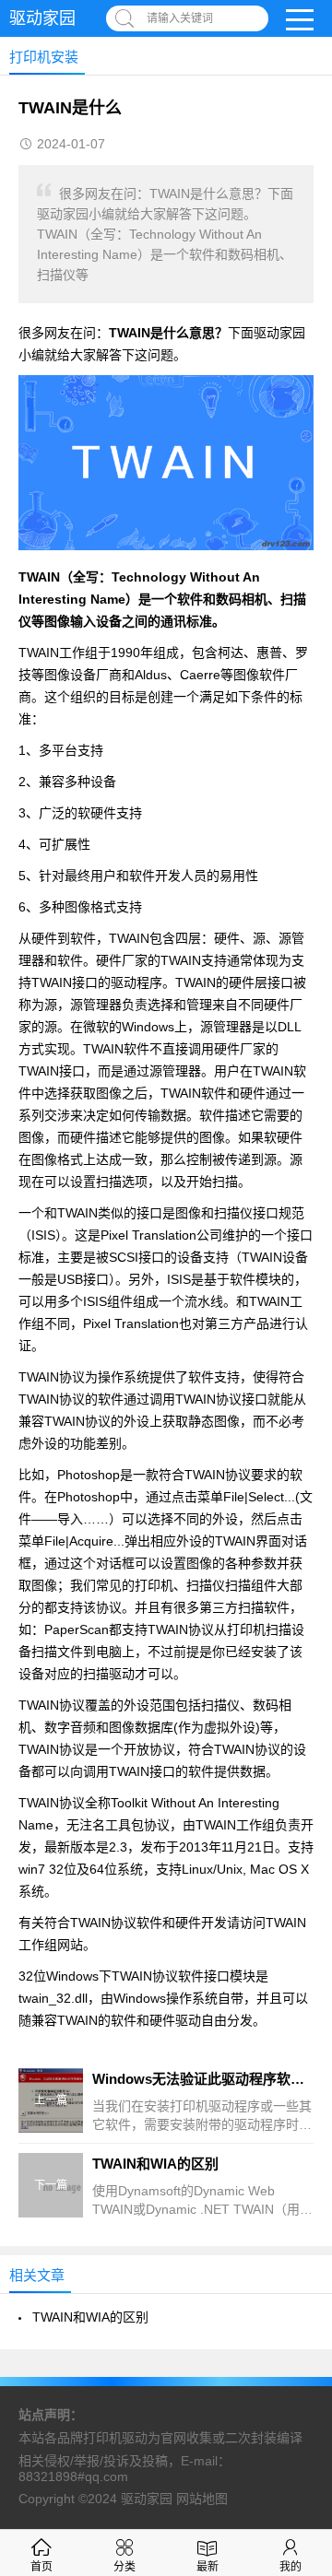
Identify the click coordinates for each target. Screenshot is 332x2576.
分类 (125, 2567)
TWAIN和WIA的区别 (90, 2317)
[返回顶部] (294, 2300)
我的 (290, 2567)
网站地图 (202, 2499)
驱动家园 (42, 18)
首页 (41, 2567)
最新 (207, 2567)
